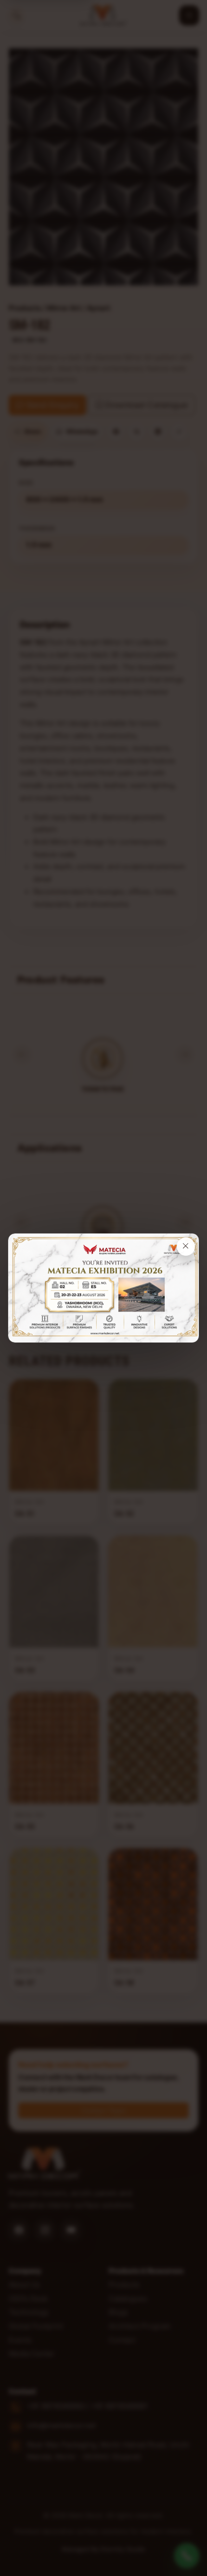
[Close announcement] (186, 1247)
